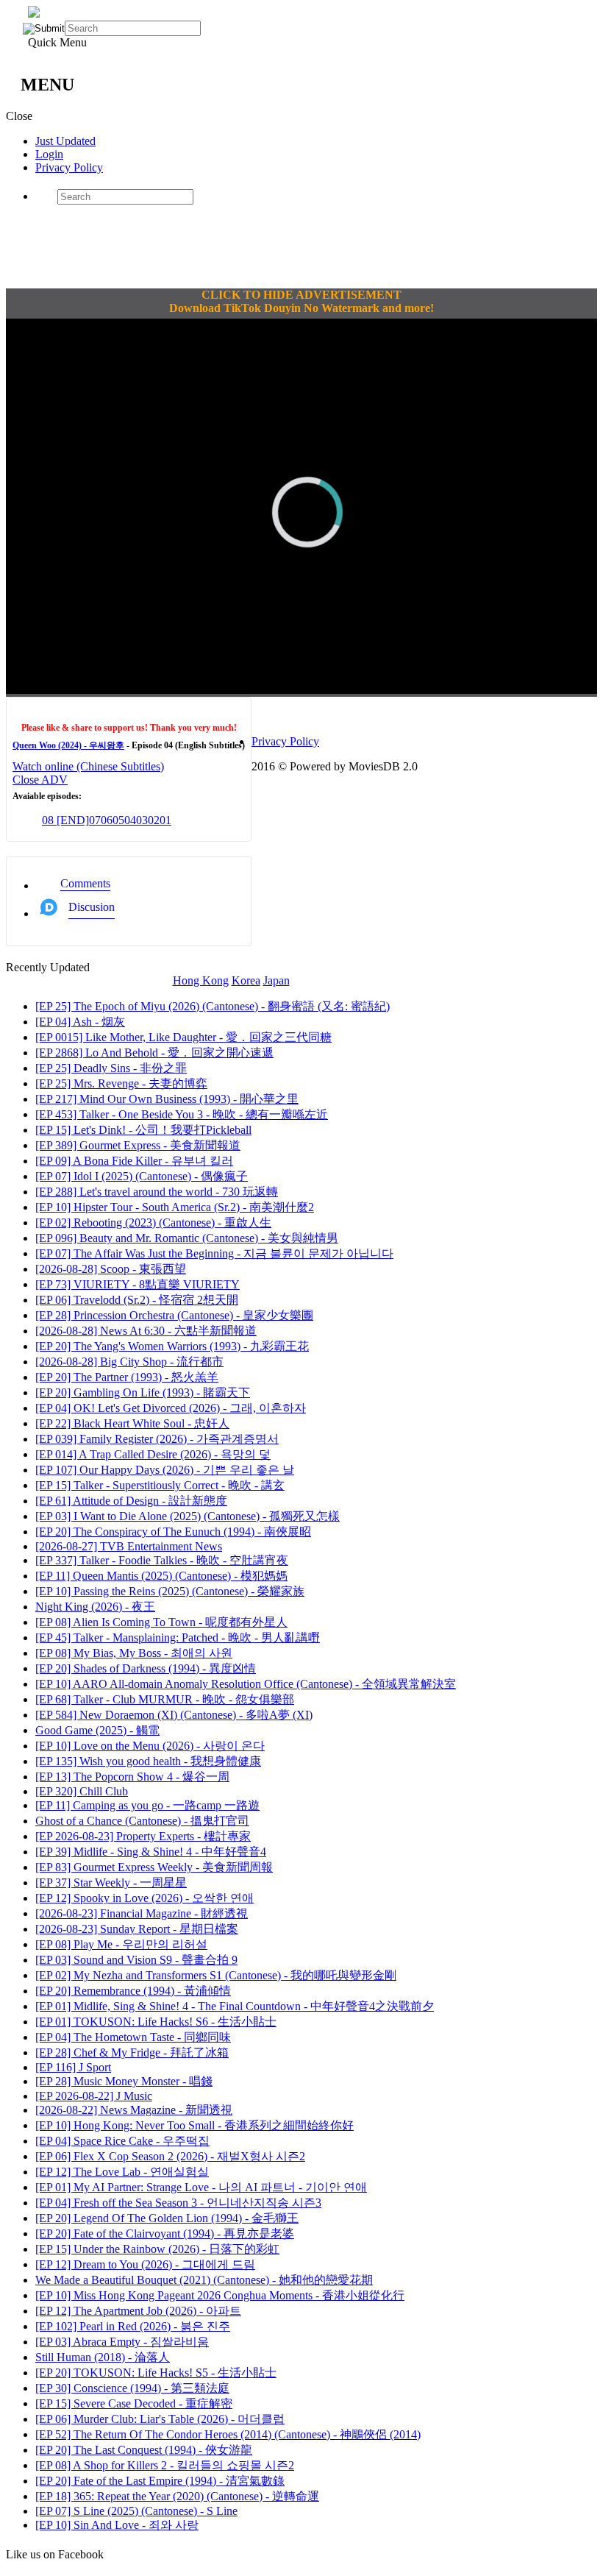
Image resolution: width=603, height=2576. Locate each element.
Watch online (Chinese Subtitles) (88, 766)
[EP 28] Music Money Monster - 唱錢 (124, 2081)
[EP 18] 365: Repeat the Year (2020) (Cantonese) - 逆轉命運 (177, 2496)
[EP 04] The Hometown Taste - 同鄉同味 (133, 2037)
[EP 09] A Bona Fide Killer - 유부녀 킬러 (134, 1161)
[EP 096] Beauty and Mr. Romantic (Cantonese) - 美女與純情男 (187, 1238)
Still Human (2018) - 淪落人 (103, 2357)
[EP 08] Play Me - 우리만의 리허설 (121, 1944)
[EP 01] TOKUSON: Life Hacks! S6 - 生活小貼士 (156, 2022)
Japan (276, 980)
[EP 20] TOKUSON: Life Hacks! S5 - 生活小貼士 (156, 2373)
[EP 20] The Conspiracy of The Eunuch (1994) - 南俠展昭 (173, 1532)
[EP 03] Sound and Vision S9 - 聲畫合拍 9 (136, 1960)
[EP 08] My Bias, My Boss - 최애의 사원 (134, 1653)
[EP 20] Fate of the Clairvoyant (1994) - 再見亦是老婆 (165, 2233)
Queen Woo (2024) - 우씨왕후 (68, 745)
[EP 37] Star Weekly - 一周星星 (111, 1883)
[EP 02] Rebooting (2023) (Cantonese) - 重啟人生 (153, 1223)
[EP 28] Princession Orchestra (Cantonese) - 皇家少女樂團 (174, 1315)
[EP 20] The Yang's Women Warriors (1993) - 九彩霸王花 (172, 1346)
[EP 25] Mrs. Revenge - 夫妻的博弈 (121, 1083)
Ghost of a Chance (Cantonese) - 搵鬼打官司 (142, 1821)
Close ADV (40, 780)
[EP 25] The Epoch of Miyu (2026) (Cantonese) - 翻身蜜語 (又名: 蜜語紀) (213, 1006)
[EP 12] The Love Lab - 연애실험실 (122, 2172)
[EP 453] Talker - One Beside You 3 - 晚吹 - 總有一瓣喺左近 (182, 1114)
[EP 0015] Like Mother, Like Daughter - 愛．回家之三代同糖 (183, 1037)
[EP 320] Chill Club (82, 1791)
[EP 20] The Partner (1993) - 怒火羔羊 (127, 1377)
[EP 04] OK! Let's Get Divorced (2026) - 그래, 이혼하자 (171, 1408)
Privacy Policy (69, 167)
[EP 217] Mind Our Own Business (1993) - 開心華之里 (167, 1099)
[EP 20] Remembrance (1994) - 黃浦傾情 (133, 1991)
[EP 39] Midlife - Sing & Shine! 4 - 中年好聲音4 (151, 1852)
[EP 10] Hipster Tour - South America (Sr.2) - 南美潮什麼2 (175, 1207)
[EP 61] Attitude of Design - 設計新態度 (131, 1501)
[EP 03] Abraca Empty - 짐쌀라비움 (122, 2342)
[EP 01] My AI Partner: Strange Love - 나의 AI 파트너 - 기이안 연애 (201, 2187)
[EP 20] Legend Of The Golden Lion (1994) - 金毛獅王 (167, 2218)
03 (142, 820)
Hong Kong (201, 980)
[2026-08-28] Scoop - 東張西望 (111, 1269)
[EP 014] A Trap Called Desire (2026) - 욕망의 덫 (153, 1454)
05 (118, 820)
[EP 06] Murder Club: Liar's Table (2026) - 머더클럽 (160, 2419)
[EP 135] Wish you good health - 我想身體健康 (148, 1761)
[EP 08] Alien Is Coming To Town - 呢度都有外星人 (161, 1622)
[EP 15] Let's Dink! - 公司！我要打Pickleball (143, 1130)
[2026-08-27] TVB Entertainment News (129, 1546)
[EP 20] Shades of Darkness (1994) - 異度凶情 (146, 1668)
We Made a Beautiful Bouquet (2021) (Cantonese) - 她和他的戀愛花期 (204, 2280)
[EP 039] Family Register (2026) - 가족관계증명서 (157, 1439)
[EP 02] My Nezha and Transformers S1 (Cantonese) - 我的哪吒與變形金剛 (216, 1975)
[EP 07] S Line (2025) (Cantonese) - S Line (136, 2511)
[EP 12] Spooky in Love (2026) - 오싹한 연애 (144, 1898)
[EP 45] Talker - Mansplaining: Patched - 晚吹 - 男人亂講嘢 (178, 1638)
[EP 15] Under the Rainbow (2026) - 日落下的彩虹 (157, 2249)
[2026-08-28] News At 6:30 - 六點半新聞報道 (146, 1331)
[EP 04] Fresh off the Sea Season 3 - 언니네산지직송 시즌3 (178, 2203)
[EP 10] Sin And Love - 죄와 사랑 (117, 2525)
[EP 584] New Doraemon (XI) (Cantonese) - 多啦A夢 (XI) (174, 1715)
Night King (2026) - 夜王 (95, 1607)
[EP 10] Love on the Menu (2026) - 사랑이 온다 (150, 1746)
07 (95, 820)
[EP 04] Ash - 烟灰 (80, 1022)
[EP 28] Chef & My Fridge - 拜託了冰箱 (132, 2052)
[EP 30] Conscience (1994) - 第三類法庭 (132, 2388)
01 (165, 820)
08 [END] (65, 820)
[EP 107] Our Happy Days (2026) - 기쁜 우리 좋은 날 (165, 1470)
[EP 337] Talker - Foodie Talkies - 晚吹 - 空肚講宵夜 (162, 1560)
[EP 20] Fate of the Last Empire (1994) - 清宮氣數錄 (160, 2481)
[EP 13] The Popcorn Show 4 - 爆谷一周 (132, 1777)
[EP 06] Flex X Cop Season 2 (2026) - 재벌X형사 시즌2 (170, 2156)
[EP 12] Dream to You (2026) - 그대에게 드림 (145, 2264)
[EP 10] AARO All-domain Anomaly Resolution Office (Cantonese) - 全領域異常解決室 (246, 1684)
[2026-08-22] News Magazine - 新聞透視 (134, 2110)
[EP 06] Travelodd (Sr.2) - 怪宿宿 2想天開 (137, 1300)
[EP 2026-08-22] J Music (94, 2096)
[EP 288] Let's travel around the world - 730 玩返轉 (157, 1192)
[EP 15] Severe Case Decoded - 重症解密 (134, 2403)
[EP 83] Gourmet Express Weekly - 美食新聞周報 (154, 1867)
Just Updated (65, 141)
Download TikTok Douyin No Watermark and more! (301, 308)
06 (107, 820)
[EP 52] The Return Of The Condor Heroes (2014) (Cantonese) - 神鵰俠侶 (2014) (228, 2434)
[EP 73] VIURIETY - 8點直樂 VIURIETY (138, 1284)
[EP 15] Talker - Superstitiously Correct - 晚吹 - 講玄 (160, 1485)
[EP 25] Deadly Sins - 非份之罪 (111, 1068)
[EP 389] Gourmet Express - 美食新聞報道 (138, 1145)
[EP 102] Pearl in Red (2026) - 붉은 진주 (133, 2326)
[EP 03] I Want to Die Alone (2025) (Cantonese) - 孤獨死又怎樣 (188, 1516)
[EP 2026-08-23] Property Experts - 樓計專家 (143, 1836)
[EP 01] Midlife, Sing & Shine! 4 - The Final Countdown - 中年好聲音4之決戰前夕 (235, 2006)
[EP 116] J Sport (73, 2067)
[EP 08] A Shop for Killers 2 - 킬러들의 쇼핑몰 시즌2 (165, 2465)
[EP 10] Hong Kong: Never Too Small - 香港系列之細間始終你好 (195, 2125)
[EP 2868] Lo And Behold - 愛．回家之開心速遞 (154, 1053)
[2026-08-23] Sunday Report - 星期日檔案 (137, 1929)
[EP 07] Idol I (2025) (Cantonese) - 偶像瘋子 (142, 1176)
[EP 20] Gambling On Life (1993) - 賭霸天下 (143, 1392)
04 (130, 820)
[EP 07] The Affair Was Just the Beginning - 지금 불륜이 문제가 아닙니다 (214, 1253)
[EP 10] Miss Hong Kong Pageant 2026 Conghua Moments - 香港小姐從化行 (220, 2295)
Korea (246, 980)
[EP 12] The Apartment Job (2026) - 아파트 (138, 2311)
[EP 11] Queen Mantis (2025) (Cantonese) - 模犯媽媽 (161, 1576)
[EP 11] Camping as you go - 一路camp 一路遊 (147, 1805)
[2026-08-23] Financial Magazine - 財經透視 (142, 1913)
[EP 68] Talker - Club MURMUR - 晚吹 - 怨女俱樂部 (165, 1699)
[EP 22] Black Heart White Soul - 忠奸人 (132, 1423)
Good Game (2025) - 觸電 (97, 1730)
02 (154, 820)
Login (49, 154)
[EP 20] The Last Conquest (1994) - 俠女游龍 (144, 2450)
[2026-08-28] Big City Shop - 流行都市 (129, 1362)
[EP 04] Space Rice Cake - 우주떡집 (122, 2141)
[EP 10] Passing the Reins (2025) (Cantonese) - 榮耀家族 (170, 1591)
